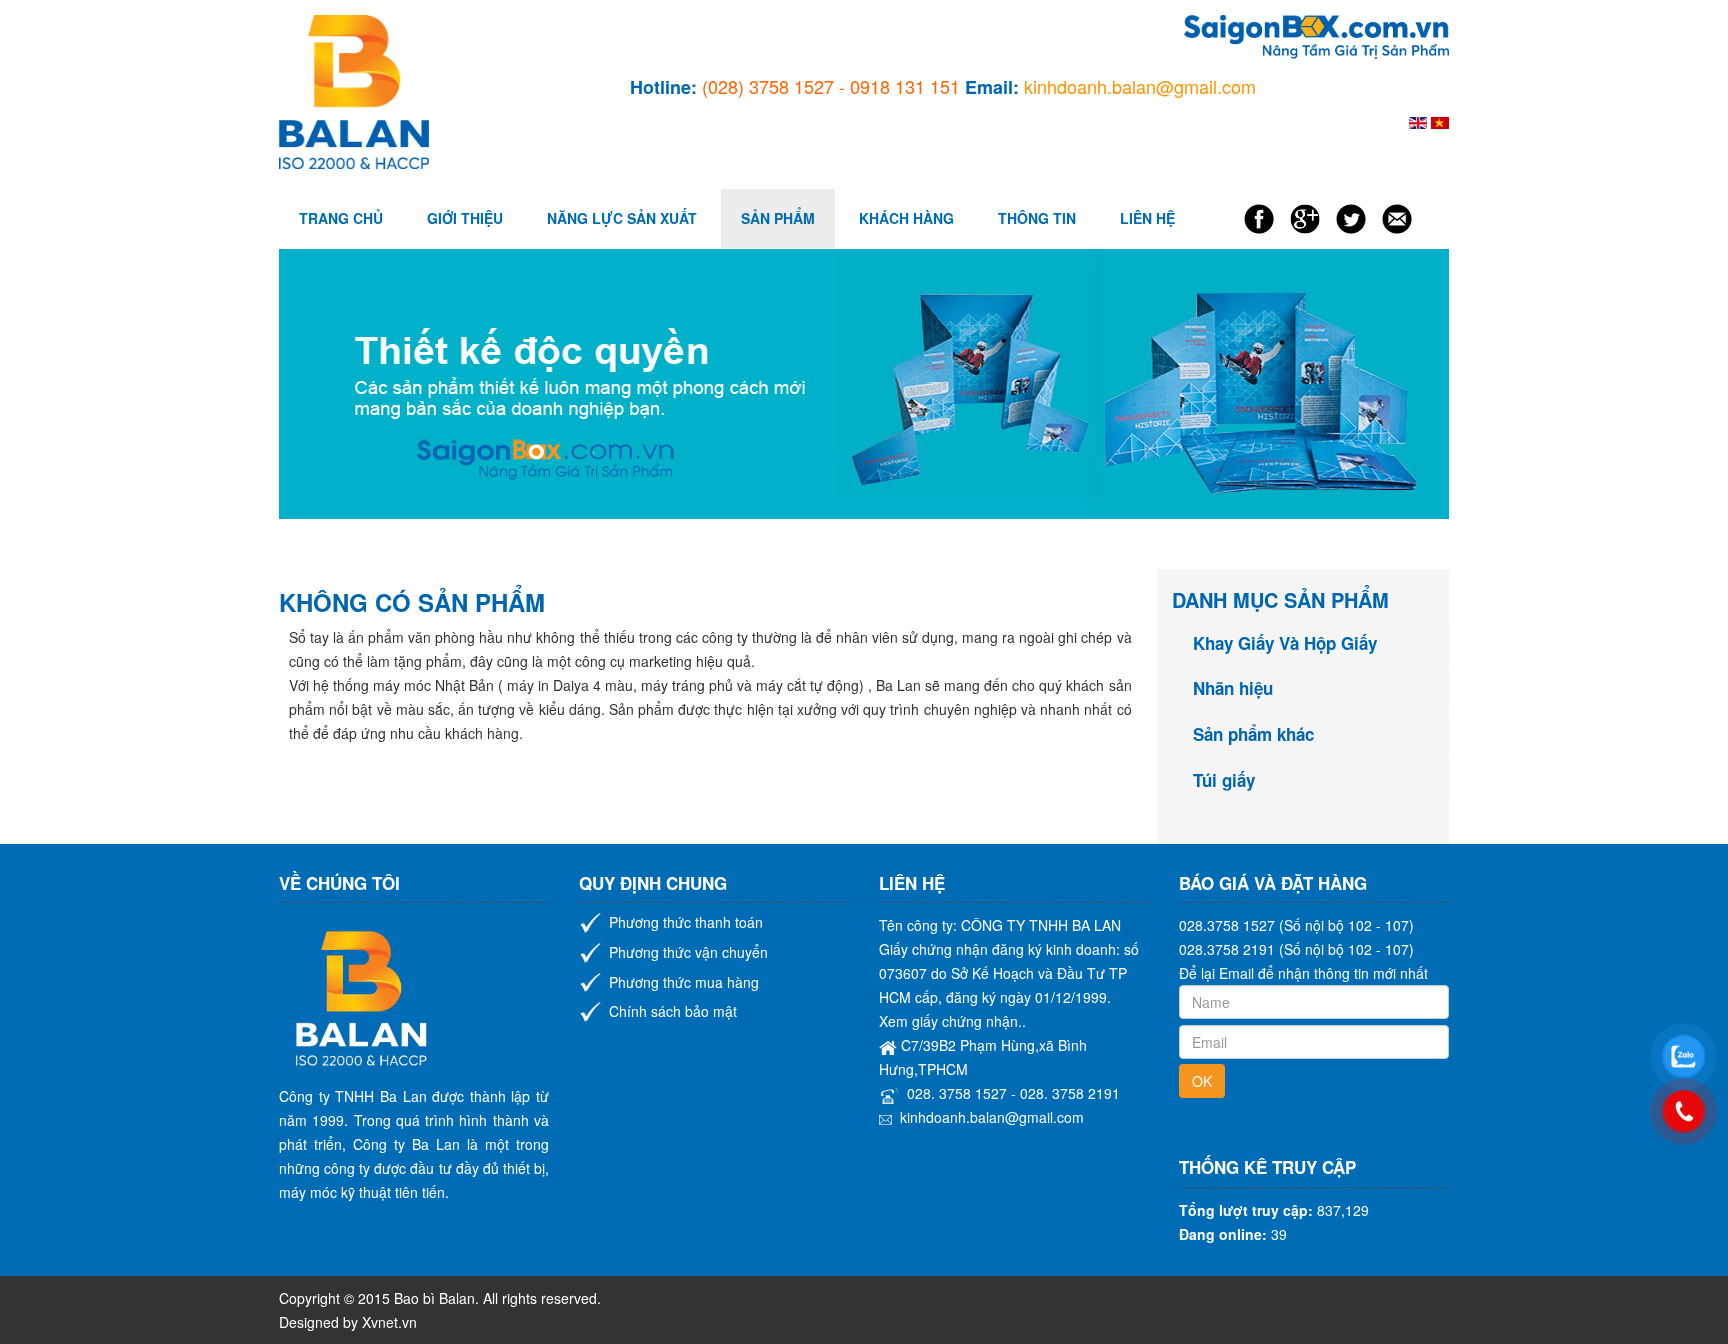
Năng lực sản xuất (622, 218)
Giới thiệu (465, 218)
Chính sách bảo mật (673, 1011)
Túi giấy (1224, 780)
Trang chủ (341, 218)
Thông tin (1037, 218)
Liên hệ (1147, 218)
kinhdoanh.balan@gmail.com (992, 1117)
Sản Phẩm (778, 218)
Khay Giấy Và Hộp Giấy (1285, 643)
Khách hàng (906, 218)
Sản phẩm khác (1253, 734)
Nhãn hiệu (1233, 688)
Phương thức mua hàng (684, 982)
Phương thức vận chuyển (688, 952)
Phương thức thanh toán (686, 922)
